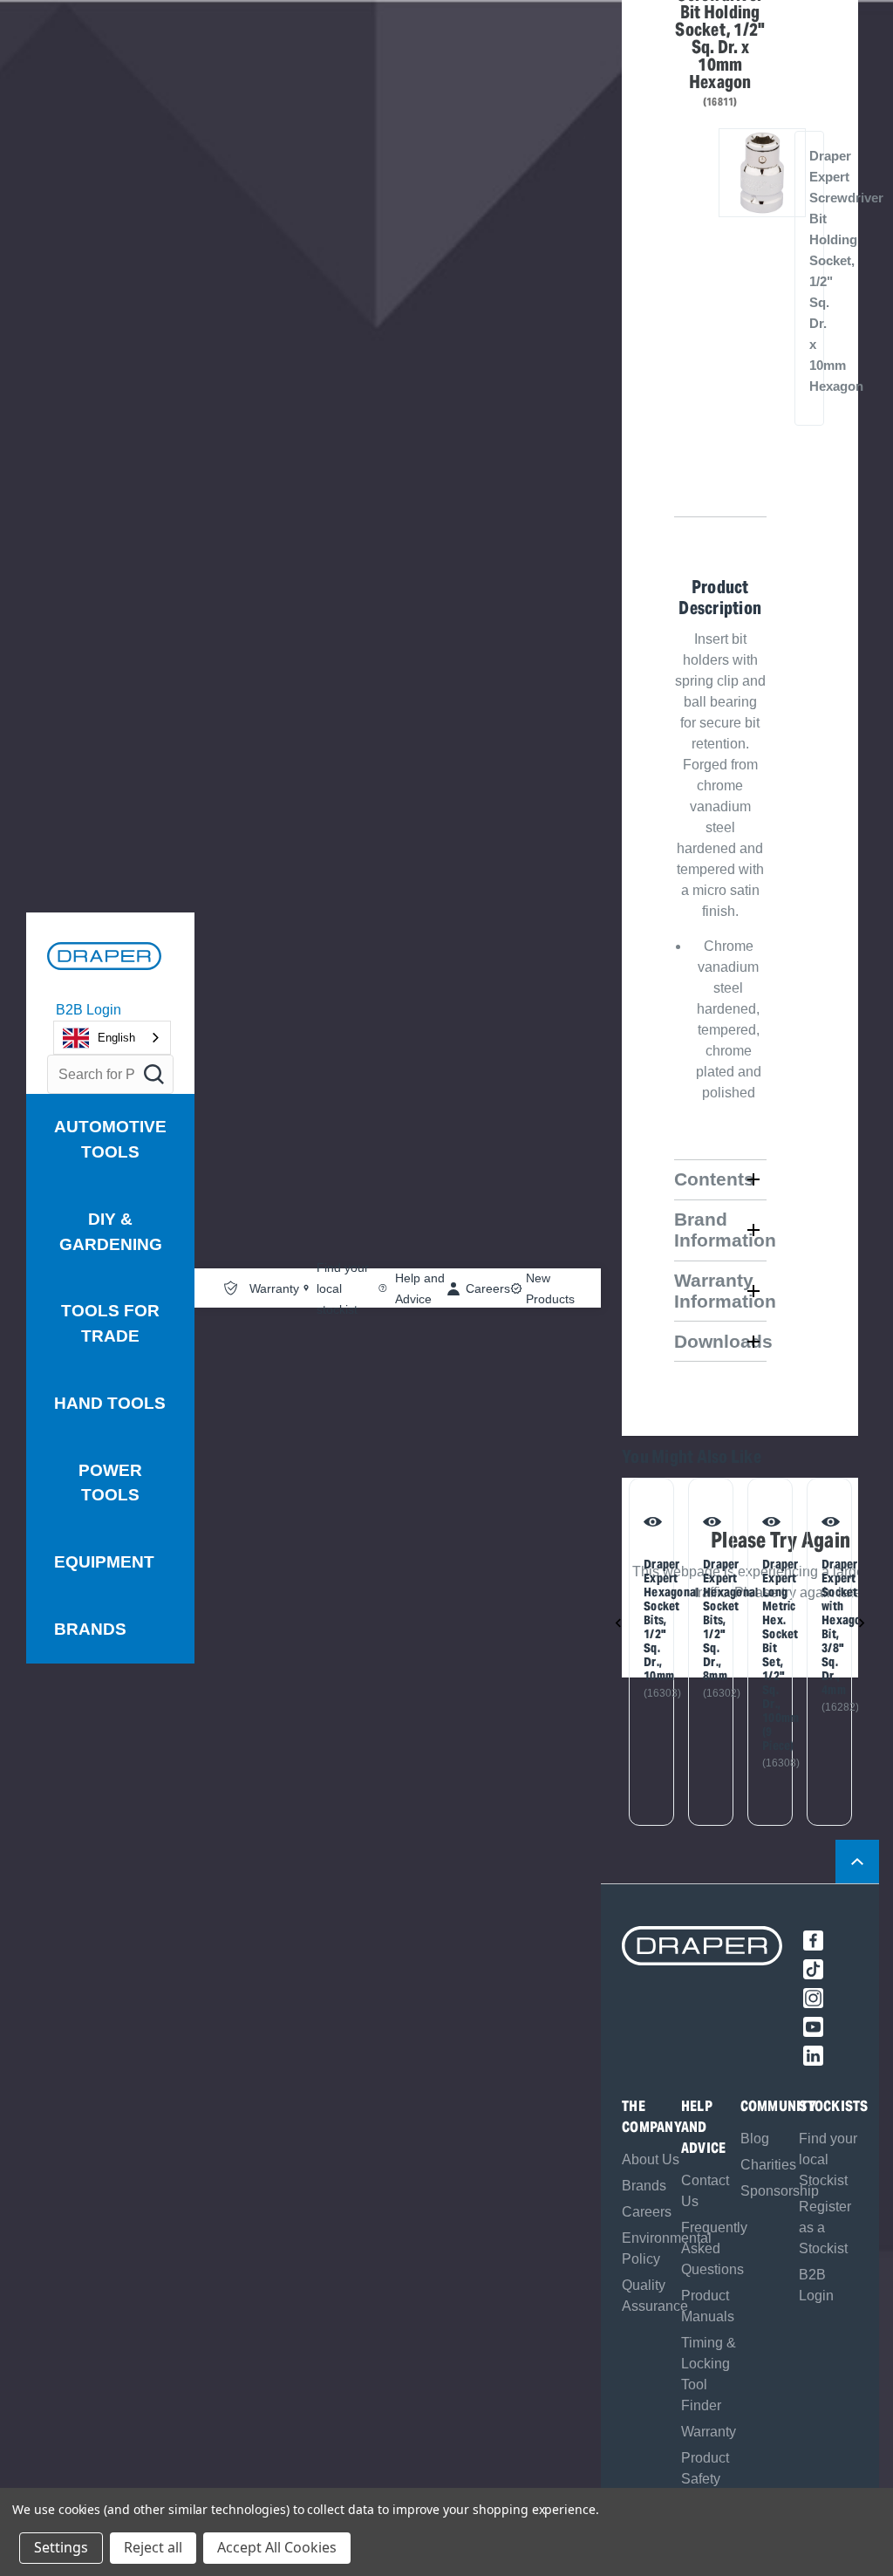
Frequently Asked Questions (714, 2248)
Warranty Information (720, 1291)
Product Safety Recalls (705, 2479)
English (116, 1038)
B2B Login (89, 1010)
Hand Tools (110, 1403)
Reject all (153, 2547)
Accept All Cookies (277, 2547)
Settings (61, 2547)
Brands (90, 1629)
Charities (768, 2165)
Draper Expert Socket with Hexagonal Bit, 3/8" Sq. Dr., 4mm (829, 1627)
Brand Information (720, 1230)
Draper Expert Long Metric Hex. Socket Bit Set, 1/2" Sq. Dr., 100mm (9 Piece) (770, 1655)
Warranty (709, 2432)
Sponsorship (780, 2191)
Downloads (720, 1341)
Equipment (104, 1562)
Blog (755, 2139)
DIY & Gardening (111, 1232)
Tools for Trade (110, 1323)
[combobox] (112, 1038)
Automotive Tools (110, 1139)
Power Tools (110, 1483)
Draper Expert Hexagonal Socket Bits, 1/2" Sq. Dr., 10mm (651, 1620)
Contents (714, 1179)
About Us (651, 2159)
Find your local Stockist (828, 2159)
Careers (647, 2212)
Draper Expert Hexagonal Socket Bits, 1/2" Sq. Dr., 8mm (711, 1620)
